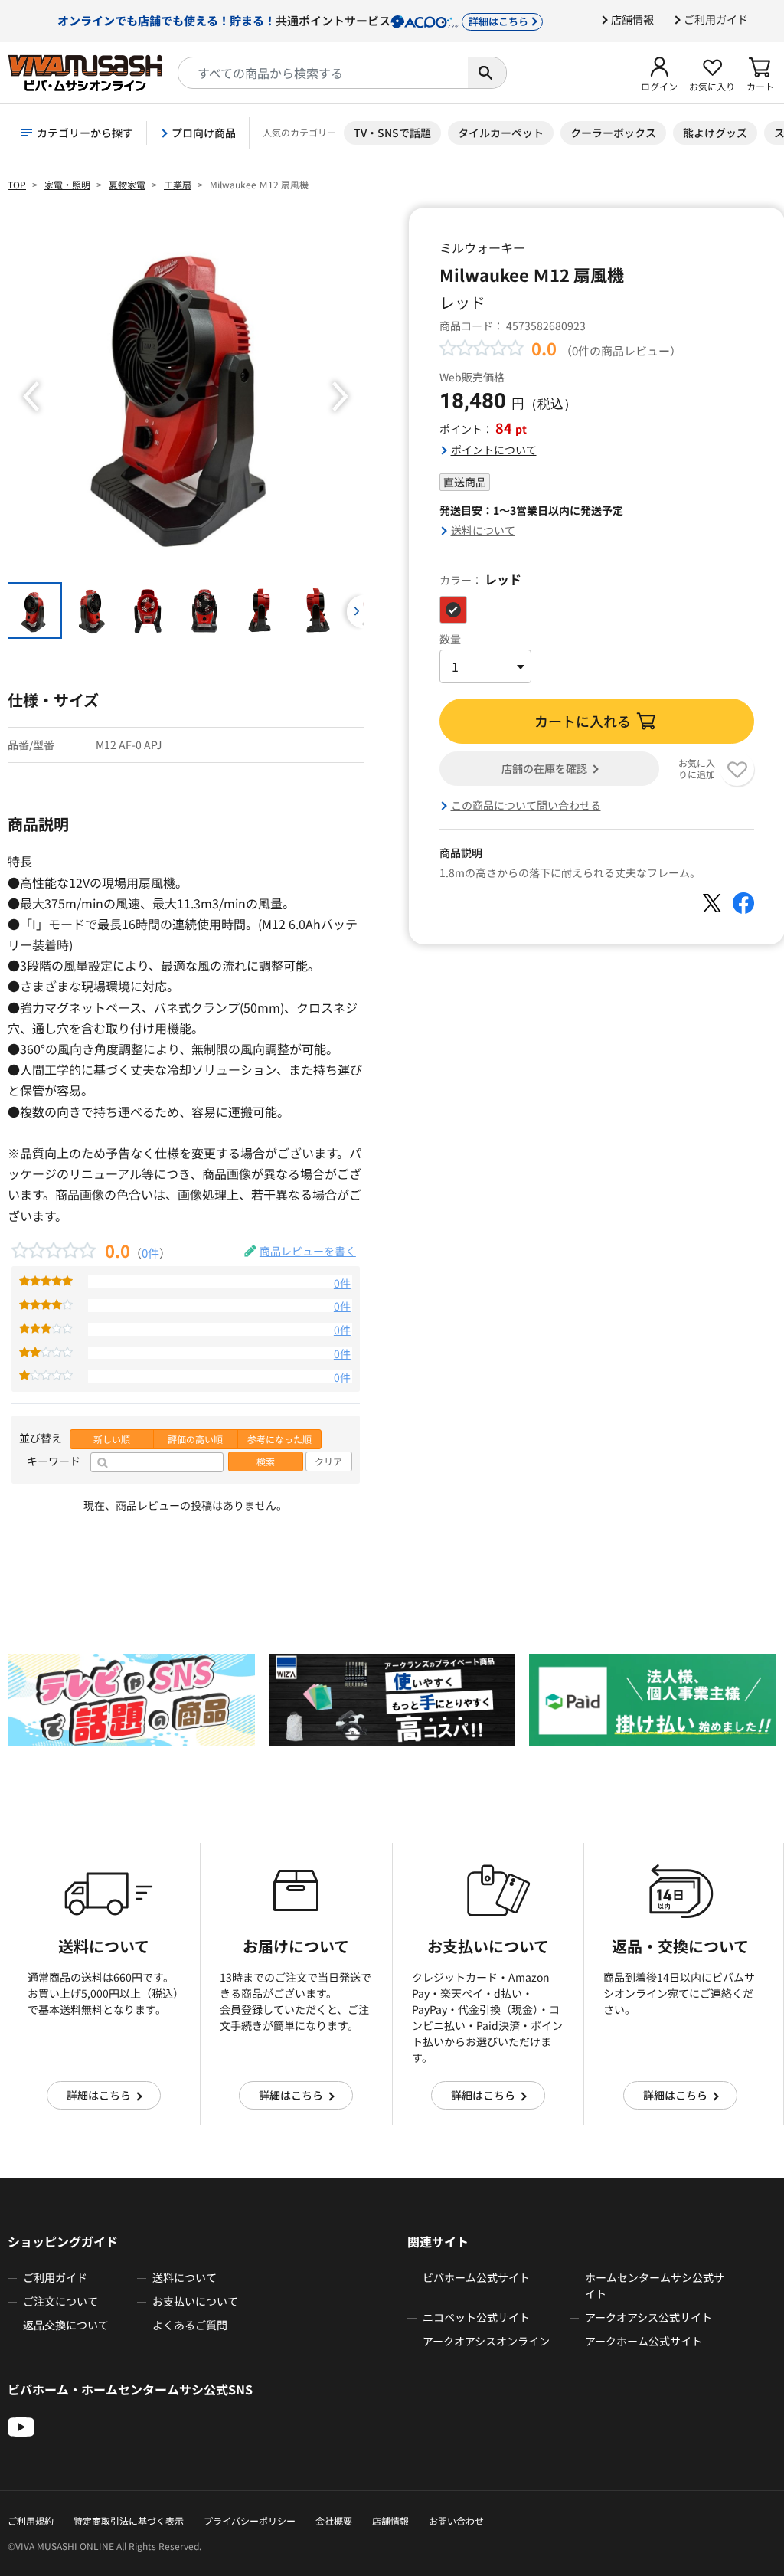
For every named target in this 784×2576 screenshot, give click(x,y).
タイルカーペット (501, 133)
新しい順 (112, 1439)
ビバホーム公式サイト (476, 2277)
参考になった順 (279, 1439)
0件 (150, 1252)
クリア (328, 1461)
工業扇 (178, 184)
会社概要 (334, 2520)
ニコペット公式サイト (476, 2317)
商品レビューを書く (308, 1251)
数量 (450, 639)
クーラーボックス (613, 133)
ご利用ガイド (716, 19)
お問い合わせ (456, 2520)
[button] (659, 73)
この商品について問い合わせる (526, 805)
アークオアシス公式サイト (648, 2317)
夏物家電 (127, 184)
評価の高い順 (195, 1439)
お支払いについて (195, 2301)
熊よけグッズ (715, 133)
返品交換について (66, 2325)
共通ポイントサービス (293, 20)
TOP (17, 184)
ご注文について (60, 2301)
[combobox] (323, 73)
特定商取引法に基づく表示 (129, 2520)
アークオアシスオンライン (486, 2341)
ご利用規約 (31, 2520)
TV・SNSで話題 (392, 133)
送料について (483, 530)
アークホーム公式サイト (644, 2341)
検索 (266, 1461)
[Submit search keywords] (487, 73)
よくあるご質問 (190, 2325)
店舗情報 (632, 19)
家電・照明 (67, 184)
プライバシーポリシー (250, 2520)
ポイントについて (494, 450)
